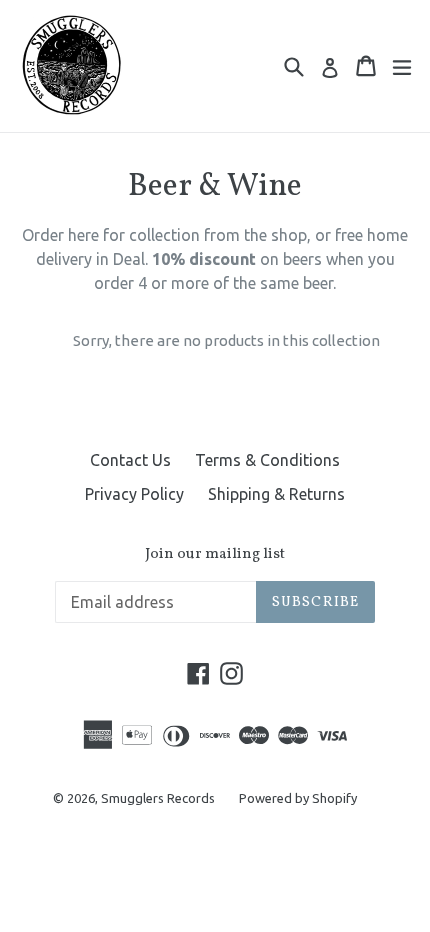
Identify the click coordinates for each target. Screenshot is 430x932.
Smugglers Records (158, 798)
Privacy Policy (134, 494)
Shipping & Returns (276, 494)
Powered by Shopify (298, 798)
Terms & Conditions (267, 460)
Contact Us (130, 460)
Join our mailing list (215, 555)
